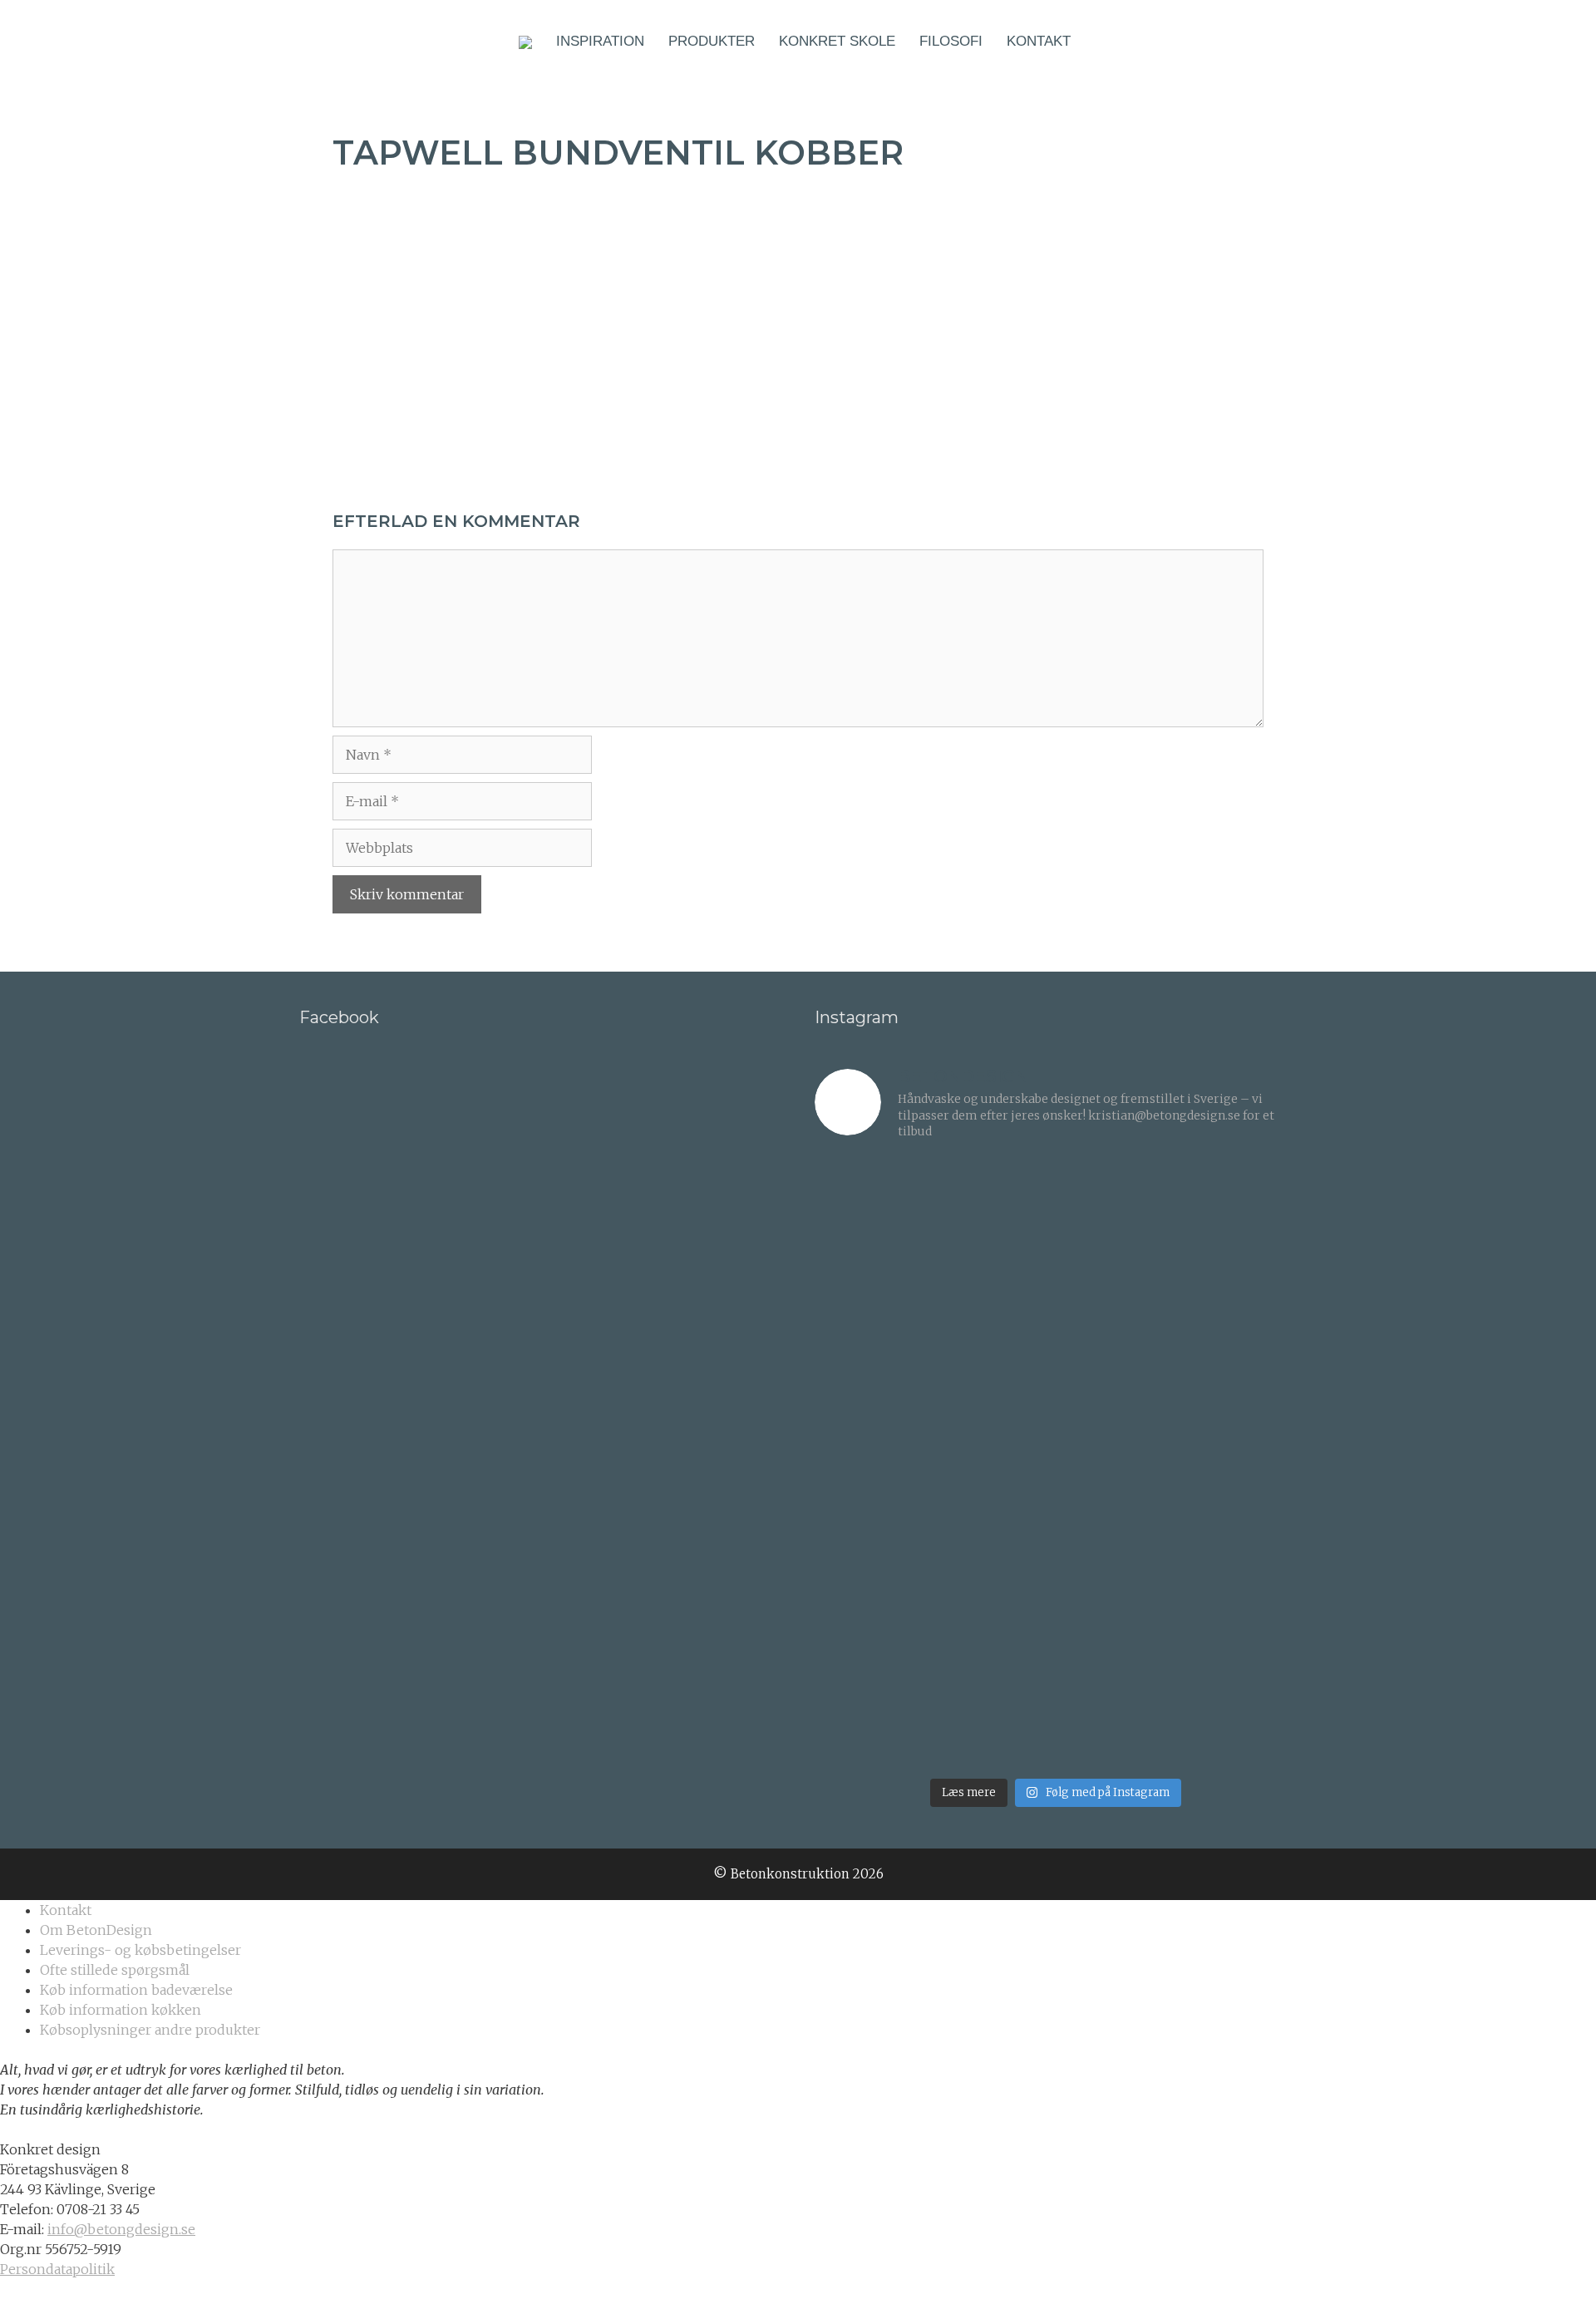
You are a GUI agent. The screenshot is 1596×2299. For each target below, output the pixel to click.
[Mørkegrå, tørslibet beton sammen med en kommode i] (872, 1463)
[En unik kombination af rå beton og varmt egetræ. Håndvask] (1240, 1463)
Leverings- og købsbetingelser (140, 1950)
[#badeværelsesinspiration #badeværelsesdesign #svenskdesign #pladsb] (995, 1585)
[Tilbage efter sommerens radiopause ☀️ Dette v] (995, 1218)
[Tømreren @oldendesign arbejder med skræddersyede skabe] (995, 1463)
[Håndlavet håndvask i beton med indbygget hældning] (1117, 1585)
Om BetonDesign (96, 1930)
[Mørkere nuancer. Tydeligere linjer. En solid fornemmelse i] (1240, 1708)
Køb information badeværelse (136, 1990)
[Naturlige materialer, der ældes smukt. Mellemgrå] (995, 1708)
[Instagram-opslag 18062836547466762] (872, 1340)
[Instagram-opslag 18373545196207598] (995, 1340)
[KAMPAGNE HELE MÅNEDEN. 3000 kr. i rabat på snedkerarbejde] (1240, 1340)
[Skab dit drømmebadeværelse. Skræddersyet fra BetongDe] (1117, 1340)
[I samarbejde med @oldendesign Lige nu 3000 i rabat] (872, 1585)
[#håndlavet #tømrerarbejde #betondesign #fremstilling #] (1117, 1463)
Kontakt (1039, 41)
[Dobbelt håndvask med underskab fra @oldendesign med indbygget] (1117, 1218)
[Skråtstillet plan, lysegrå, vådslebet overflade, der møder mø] (872, 1708)
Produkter (712, 41)
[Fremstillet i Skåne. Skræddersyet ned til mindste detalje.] (1117, 1708)
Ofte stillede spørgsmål (115, 1970)
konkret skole (837, 41)
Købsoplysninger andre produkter (150, 2030)
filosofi (951, 41)
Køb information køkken (121, 2010)
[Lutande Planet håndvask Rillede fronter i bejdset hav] (1240, 1585)
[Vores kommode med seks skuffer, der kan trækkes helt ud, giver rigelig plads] (1240, 1218)
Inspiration (600, 41)
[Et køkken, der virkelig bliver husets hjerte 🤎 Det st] (872, 1218)
